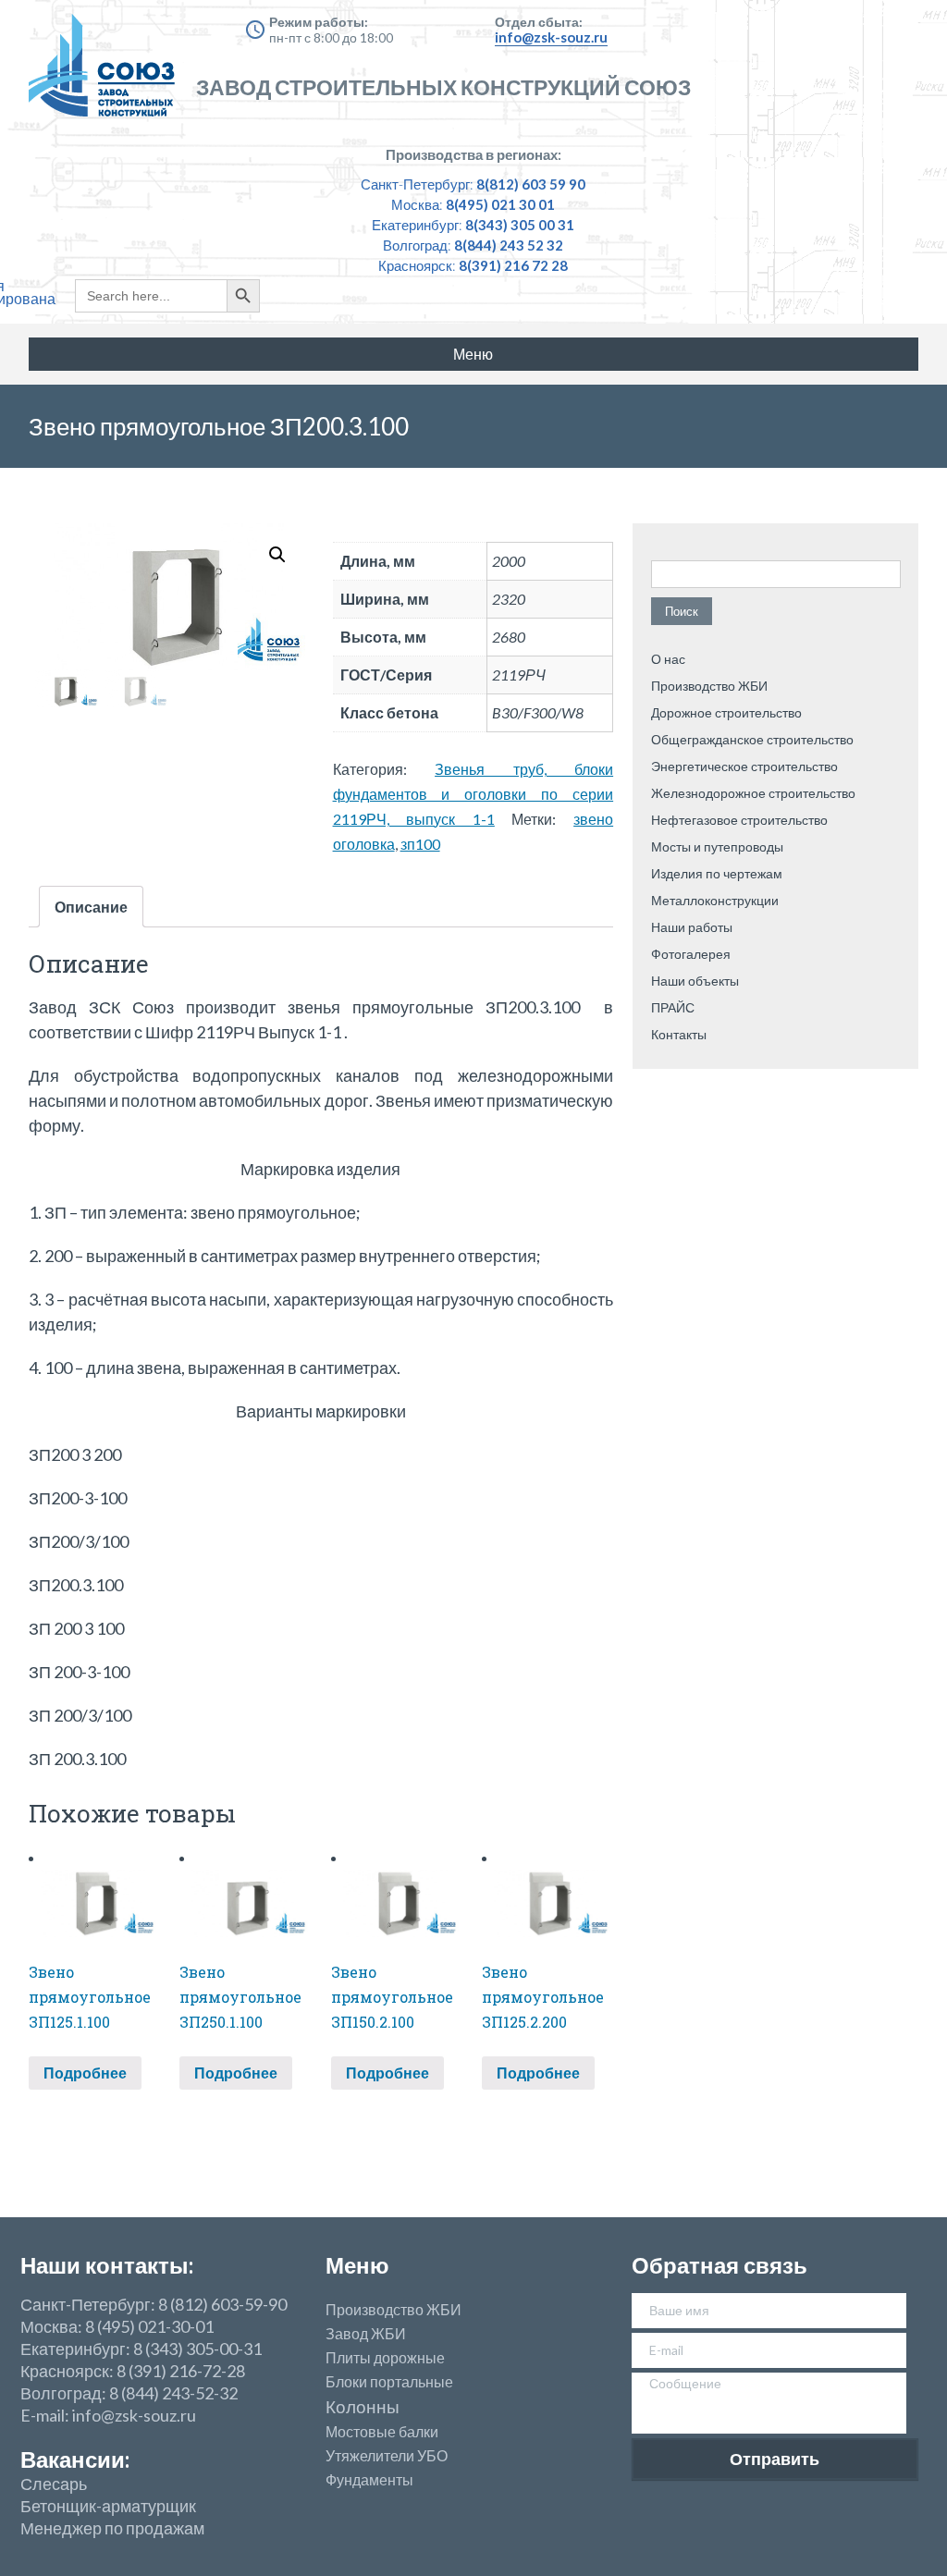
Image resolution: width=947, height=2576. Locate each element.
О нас (668, 659)
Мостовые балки (382, 2432)
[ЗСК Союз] (107, 74)
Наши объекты (695, 981)
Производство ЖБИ (709, 686)
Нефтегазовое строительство (739, 820)
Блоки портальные (389, 2382)
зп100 (420, 844)
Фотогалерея (691, 954)
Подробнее (85, 2073)
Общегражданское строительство (752, 739)
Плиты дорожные (385, 2358)
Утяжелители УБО (387, 2456)
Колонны (363, 2407)
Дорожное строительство (726, 712)
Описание (91, 907)
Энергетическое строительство (744, 766)
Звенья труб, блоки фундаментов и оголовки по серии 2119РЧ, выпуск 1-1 (473, 794)
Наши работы (692, 927)
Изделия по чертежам (717, 873)
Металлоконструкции (715, 900)
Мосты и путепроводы (717, 846)
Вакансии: (75, 2459)
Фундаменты (369, 2480)
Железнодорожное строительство (753, 793)
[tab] (91, 907)
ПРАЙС (673, 1007)
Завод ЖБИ (366, 2334)
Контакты (679, 1034)
